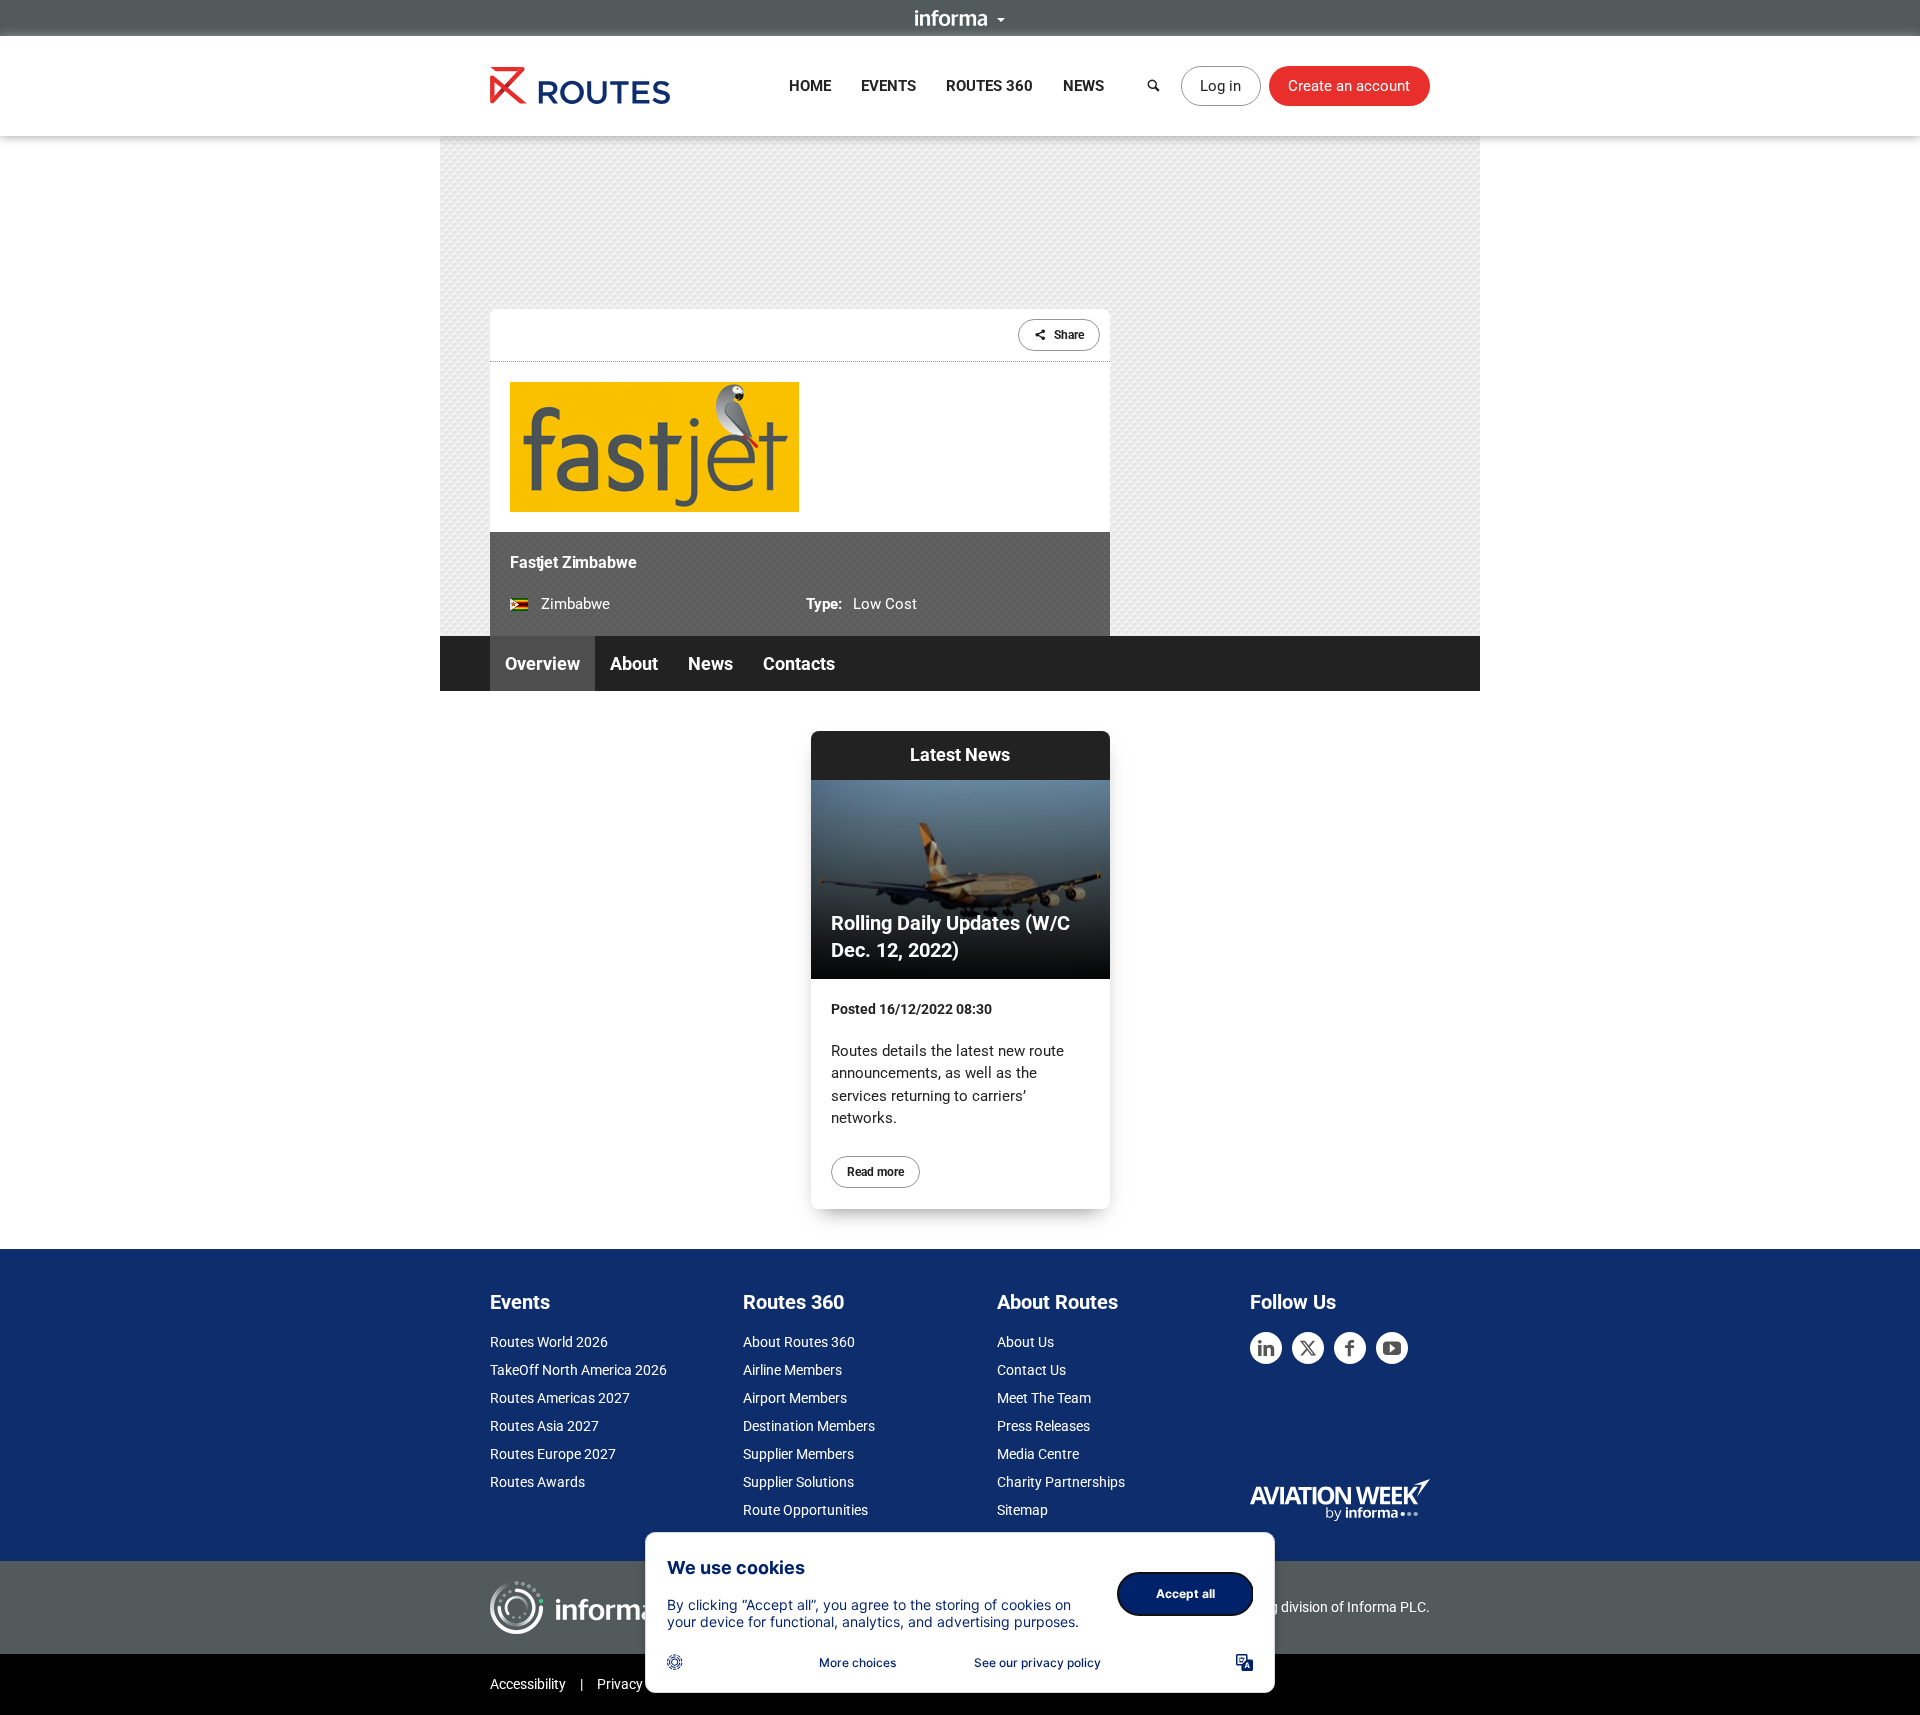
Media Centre (1038, 1454)
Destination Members (809, 1426)
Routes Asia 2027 (544, 1426)
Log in (1220, 86)
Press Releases (1043, 1426)
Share (1069, 335)
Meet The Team (1044, 1398)
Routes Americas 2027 (560, 1398)
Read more (875, 1172)
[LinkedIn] (1266, 1348)
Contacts (799, 663)
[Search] (1154, 86)
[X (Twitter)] (1308, 1348)
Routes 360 (989, 86)
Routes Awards (537, 1482)
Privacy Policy (640, 1684)
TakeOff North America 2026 (578, 1370)
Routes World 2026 (549, 1342)
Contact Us (1031, 1370)
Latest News (960, 754)
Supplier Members (798, 1454)
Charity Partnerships (1061, 1482)
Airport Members (795, 1398)
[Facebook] (1350, 1348)
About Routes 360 (799, 1342)
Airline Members (792, 1370)
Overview (542, 663)
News (1083, 86)
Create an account (1349, 86)
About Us (1025, 1342)
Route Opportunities (805, 1510)
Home (810, 86)
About (634, 663)
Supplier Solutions (798, 1482)
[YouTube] (1392, 1348)
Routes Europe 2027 (553, 1454)
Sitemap (1022, 1510)
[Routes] (580, 85)
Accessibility (528, 1684)
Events (888, 86)
